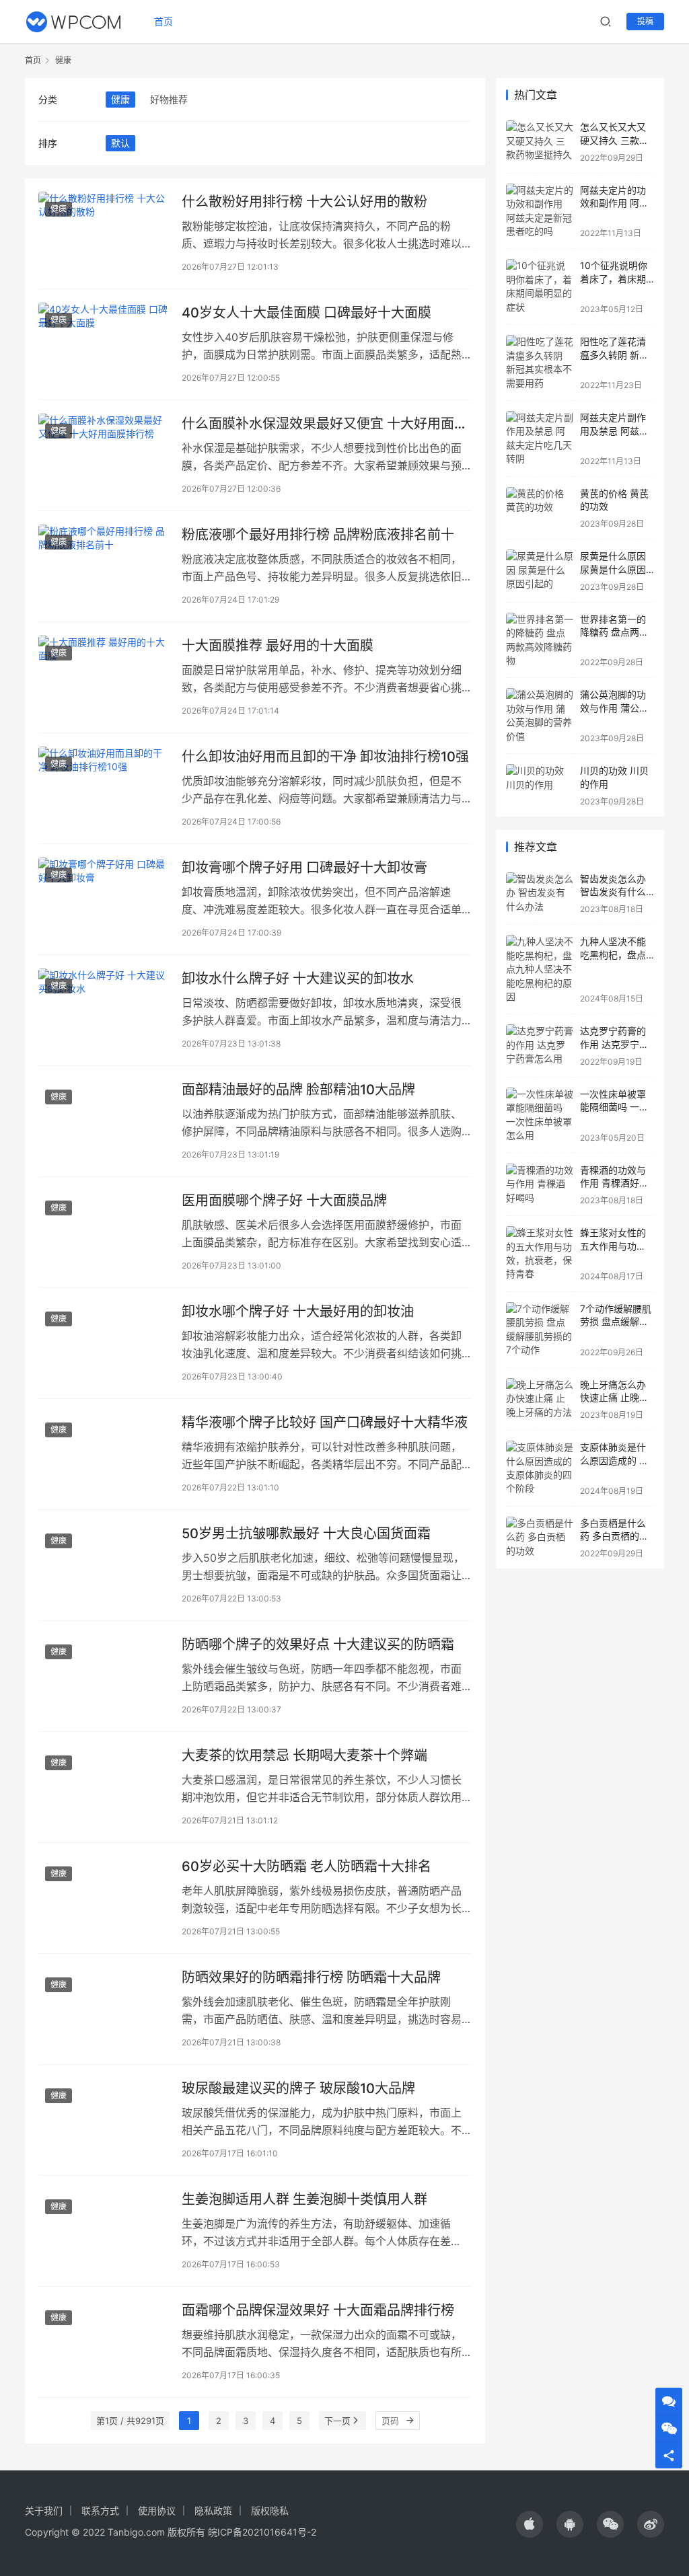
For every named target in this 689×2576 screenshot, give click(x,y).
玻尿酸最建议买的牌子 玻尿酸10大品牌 (298, 2088)
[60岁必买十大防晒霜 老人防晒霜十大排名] (103, 1898)
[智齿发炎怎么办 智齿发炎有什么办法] (540, 894)
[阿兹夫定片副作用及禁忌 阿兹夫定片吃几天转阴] (540, 439)
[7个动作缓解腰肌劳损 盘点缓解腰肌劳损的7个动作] (540, 1330)
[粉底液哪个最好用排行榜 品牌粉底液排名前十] (103, 566)
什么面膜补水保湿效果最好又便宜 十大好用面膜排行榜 (325, 424)
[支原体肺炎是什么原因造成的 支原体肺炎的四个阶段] (540, 1468)
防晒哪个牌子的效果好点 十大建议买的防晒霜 (318, 1644)
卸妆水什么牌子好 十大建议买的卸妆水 (298, 979)
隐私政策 (213, 2510)
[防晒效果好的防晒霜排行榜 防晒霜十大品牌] (103, 2009)
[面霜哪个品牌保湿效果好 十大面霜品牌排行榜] (103, 2342)
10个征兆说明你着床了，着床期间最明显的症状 (614, 278)
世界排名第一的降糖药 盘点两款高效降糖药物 (614, 632)
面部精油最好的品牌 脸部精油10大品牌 (298, 1090)
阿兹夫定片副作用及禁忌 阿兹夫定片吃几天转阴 (614, 430)
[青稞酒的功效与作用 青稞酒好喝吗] (540, 1185)
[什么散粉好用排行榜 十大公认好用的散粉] (103, 233)
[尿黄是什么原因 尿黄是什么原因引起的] (540, 571)
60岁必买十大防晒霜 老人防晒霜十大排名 (306, 1866)
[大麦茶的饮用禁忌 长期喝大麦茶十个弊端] (103, 1787)
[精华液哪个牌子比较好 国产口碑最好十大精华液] (103, 1454)
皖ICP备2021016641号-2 (262, 2532)
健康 (120, 99)
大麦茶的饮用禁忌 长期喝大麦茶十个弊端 (304, 1755)
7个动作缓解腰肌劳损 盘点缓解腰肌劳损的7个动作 (616, 1322)
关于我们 (44, 2510)
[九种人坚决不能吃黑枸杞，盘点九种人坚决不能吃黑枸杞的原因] (540, 969)
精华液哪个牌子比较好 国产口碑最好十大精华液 (325, 1423)
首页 (164, 21)
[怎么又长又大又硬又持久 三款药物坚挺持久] (540, 142)
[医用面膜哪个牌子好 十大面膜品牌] (103, 1232)
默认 (120, 143)
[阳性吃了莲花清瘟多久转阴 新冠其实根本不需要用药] (540, 363)
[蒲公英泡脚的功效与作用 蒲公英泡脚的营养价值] (540, 716)
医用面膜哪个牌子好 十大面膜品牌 (284, 1201)
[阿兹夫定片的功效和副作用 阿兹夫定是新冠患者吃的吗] (540, 211)
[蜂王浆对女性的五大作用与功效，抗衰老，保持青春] (540, 1254)
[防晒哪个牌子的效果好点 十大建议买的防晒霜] (103, 1676)
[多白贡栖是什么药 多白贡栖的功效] (540, 1538)
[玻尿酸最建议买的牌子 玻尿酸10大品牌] (103, 2120)
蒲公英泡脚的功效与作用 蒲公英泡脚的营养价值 (614, 708)
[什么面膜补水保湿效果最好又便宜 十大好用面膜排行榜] (103, 455)
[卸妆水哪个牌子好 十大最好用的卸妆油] (103, 1343)
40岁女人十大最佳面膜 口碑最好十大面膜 (306, 313)
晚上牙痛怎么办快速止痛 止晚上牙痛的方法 (614, 1398)
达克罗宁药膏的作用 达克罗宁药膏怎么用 (614, 1044)
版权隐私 (270, 2510)
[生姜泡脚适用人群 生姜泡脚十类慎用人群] (103, 2231)
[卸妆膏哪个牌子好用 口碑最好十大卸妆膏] (103, 899)
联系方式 (100, 2510)
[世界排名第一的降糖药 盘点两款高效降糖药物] (540, 640)
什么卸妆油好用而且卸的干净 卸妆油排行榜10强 (325, 757)
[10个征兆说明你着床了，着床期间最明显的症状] (540, 287)
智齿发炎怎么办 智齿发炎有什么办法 (613, 892)
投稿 (645, 21)
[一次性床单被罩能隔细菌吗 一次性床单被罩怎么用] (540, 1115)
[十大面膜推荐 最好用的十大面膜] (103, 677)
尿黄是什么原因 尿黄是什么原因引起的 (613, 569)
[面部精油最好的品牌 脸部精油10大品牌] (103, 1121)
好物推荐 (169, 99)
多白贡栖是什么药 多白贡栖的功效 (614, 1536)
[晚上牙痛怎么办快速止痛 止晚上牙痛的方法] (540, 1399)
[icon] (530, 2524)
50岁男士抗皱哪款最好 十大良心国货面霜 (306, 1533)
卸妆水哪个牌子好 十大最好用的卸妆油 (298, 1312)
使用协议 (157, 2510)
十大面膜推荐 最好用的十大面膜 (278, 646)
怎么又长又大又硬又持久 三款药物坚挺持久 (614, 140)
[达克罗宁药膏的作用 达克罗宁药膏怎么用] (540, 1046)
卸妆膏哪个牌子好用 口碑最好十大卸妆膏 (304, 868)
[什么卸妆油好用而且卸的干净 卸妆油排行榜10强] (103, 788)
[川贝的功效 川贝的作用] (540, 785)
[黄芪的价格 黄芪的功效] (540, 508)
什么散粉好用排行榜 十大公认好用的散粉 (304, 202)
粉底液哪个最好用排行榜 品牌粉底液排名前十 (318, 535)
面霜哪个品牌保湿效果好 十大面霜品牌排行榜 (318, 2310)
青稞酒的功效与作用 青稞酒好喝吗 (614, 1183)
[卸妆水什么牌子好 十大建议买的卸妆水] (103, 1010)
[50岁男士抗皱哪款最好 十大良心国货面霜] (103, 1565)
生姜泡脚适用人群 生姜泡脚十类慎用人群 (304, 2199)
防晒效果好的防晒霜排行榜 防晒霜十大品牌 (311, 1977)
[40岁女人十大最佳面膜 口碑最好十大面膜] (103, 344)
